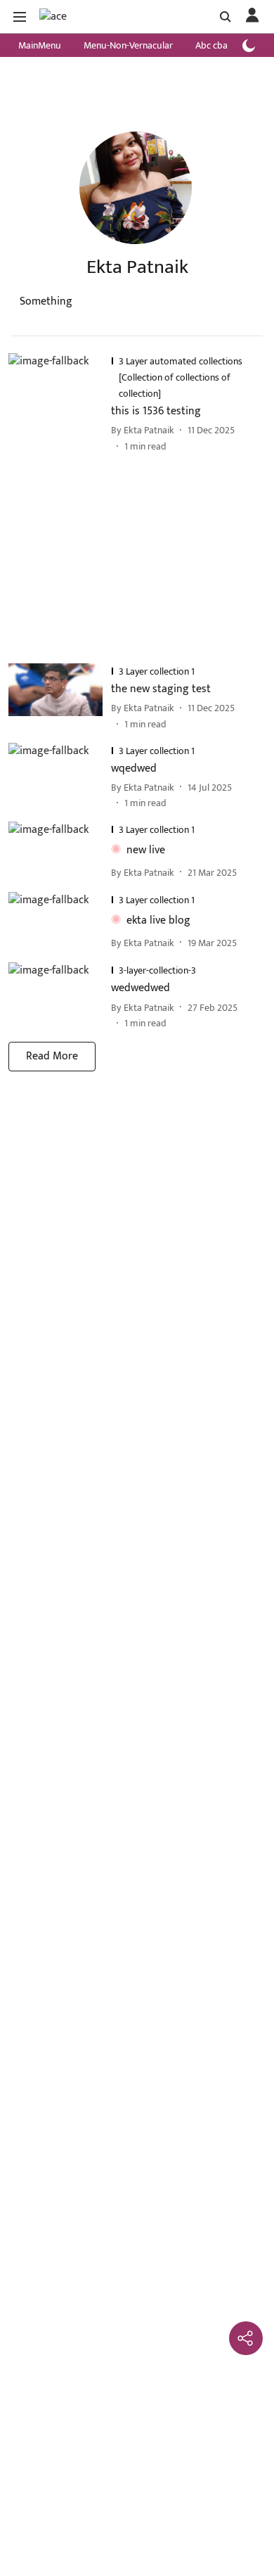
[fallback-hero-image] (60, 403)
